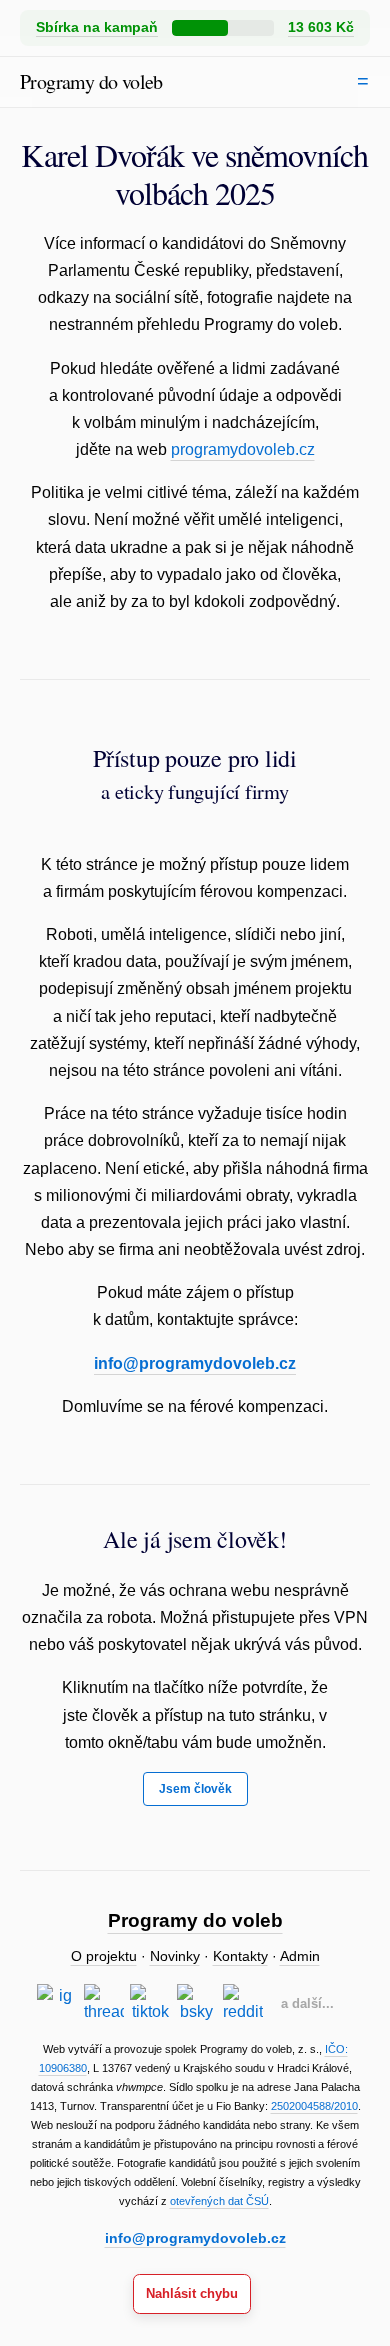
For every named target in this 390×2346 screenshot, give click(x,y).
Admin (300, 1956)
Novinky (175, 1956)
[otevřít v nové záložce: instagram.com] (57, 2004)
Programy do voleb (91, 81)
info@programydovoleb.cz (195, 1363)
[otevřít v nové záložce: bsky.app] (197, 2004)
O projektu (104, 1956)
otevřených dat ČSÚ (219, 2201)
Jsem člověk (195, 1789)
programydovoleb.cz (243, 449)
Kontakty (240, 1956)
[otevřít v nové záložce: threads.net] (104, 2004)
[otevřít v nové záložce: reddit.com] (243, 2004)
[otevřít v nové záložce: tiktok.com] (150, 2004)
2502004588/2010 (314, 2106)
